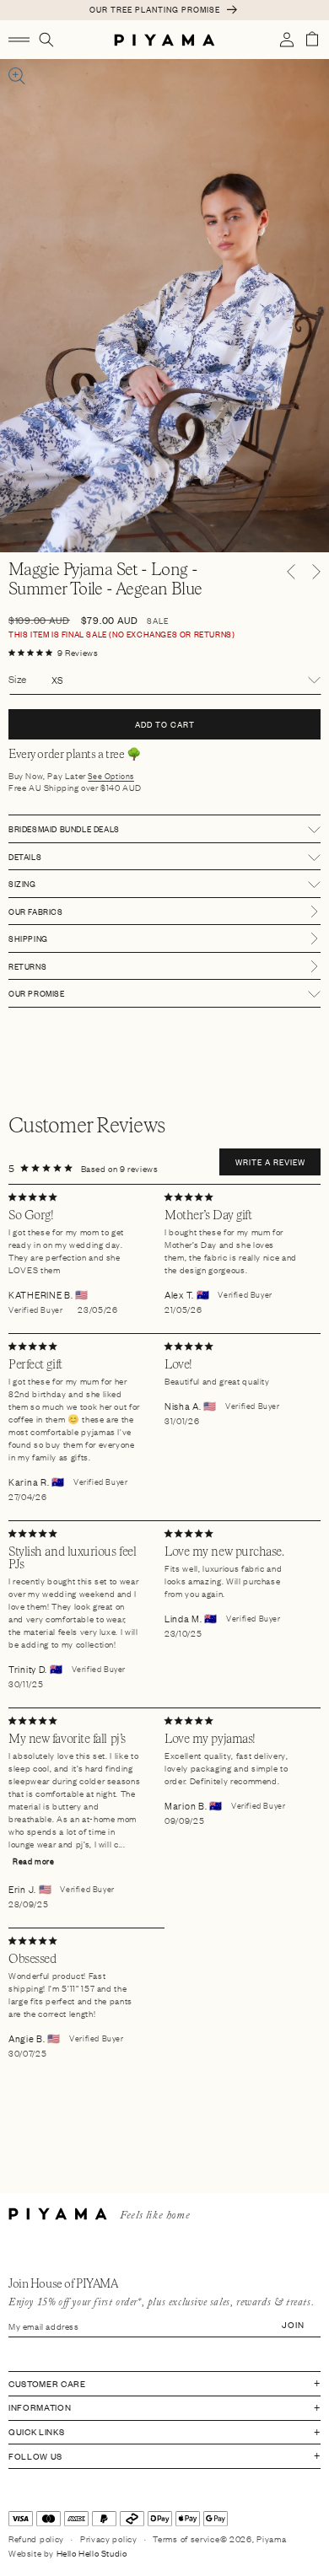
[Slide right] (316, 572)
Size (18, 679)
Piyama (271, 2538)
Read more (33, 1861)
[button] (19, 40)
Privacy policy (109, 2538)
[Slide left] (291, 572)
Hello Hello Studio (92, 2553)
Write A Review (270, 1162)
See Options (111, 776)
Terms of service (186, 2538)
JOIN (293, 2324)
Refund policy (36, 2538)
